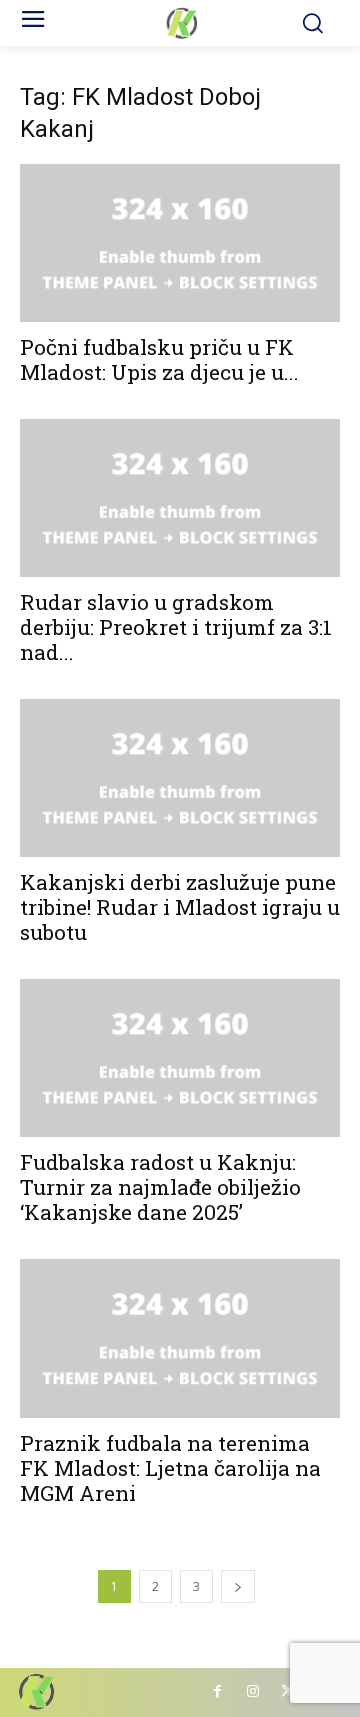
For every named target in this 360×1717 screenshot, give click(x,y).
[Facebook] (217, 1692)
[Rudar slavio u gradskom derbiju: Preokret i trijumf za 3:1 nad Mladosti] (180, 498)
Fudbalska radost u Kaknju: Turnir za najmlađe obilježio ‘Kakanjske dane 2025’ (160, 1187)
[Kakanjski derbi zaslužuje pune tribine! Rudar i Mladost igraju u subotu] (180, 778)
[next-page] (238, 1586)
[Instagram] (252, 1692)
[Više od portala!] (180, 23)
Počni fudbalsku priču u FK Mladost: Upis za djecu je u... (159, 359)
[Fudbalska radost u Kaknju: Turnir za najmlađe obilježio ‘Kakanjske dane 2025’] (180, 1058)
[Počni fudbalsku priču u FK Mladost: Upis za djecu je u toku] (180, 243)
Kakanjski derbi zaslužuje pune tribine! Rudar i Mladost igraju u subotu (180, 907)
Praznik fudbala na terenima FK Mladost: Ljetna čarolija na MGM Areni (170, 1468)
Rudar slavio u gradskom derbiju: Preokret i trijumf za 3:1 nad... (176, 627)
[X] (287, 1692)
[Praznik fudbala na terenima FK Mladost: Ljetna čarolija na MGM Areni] (180, 1338)
